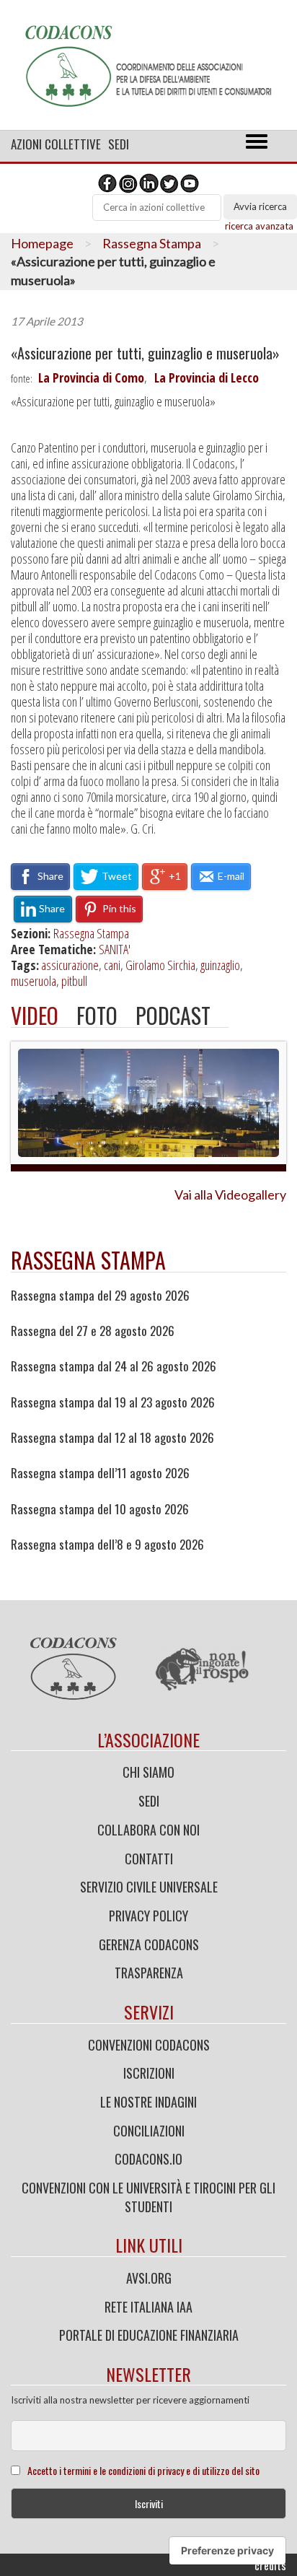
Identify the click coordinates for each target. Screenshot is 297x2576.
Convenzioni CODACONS (149, 2045)
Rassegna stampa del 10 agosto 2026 (100, 1509)
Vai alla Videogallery (230, 1195)
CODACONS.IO (148, 2159)
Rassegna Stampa (152, 243)
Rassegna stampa (88, 1260)
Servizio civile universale (149, 1887)
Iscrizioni (149, 2073)
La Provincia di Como (91, 377)
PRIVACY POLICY (148, 1916)
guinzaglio (220, 965)
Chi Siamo (148, 1772)
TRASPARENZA (149, 1973)
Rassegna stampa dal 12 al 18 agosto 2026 (112, 1438)
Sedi (119, 144)
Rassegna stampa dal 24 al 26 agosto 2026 (114, 1366)
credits (270, 2565)
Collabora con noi (148, 1830)
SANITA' (115, 949)
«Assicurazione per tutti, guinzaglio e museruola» (145, 353)
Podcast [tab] (173, 1015)
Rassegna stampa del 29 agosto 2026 (100, 1296)
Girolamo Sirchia (160, 965)
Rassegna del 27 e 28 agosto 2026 (93, 1331)
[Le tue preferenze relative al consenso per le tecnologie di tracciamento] (227, 2551)
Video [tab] (35, 1015)
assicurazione (70, 965)
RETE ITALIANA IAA (148, 2307)
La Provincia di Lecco (207, 377)
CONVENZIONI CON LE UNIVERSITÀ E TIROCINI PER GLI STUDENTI (148, 2197)
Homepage (42, 243)
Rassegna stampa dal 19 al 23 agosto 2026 (113, 1402)
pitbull (74, 981)
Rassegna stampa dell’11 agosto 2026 (100, 1473)
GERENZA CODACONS (149, 1944)
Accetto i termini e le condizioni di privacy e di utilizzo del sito (143, 2470)
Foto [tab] (97, 1015)
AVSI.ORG (149, 2278)
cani (112, 965)
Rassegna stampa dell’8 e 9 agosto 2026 (107, 1545)
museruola (34, 981)
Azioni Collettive (56, 144)
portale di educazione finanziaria (149, 2335)
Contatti (149, 1859)
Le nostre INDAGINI (148, 2102)
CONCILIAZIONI (149, 2131)
